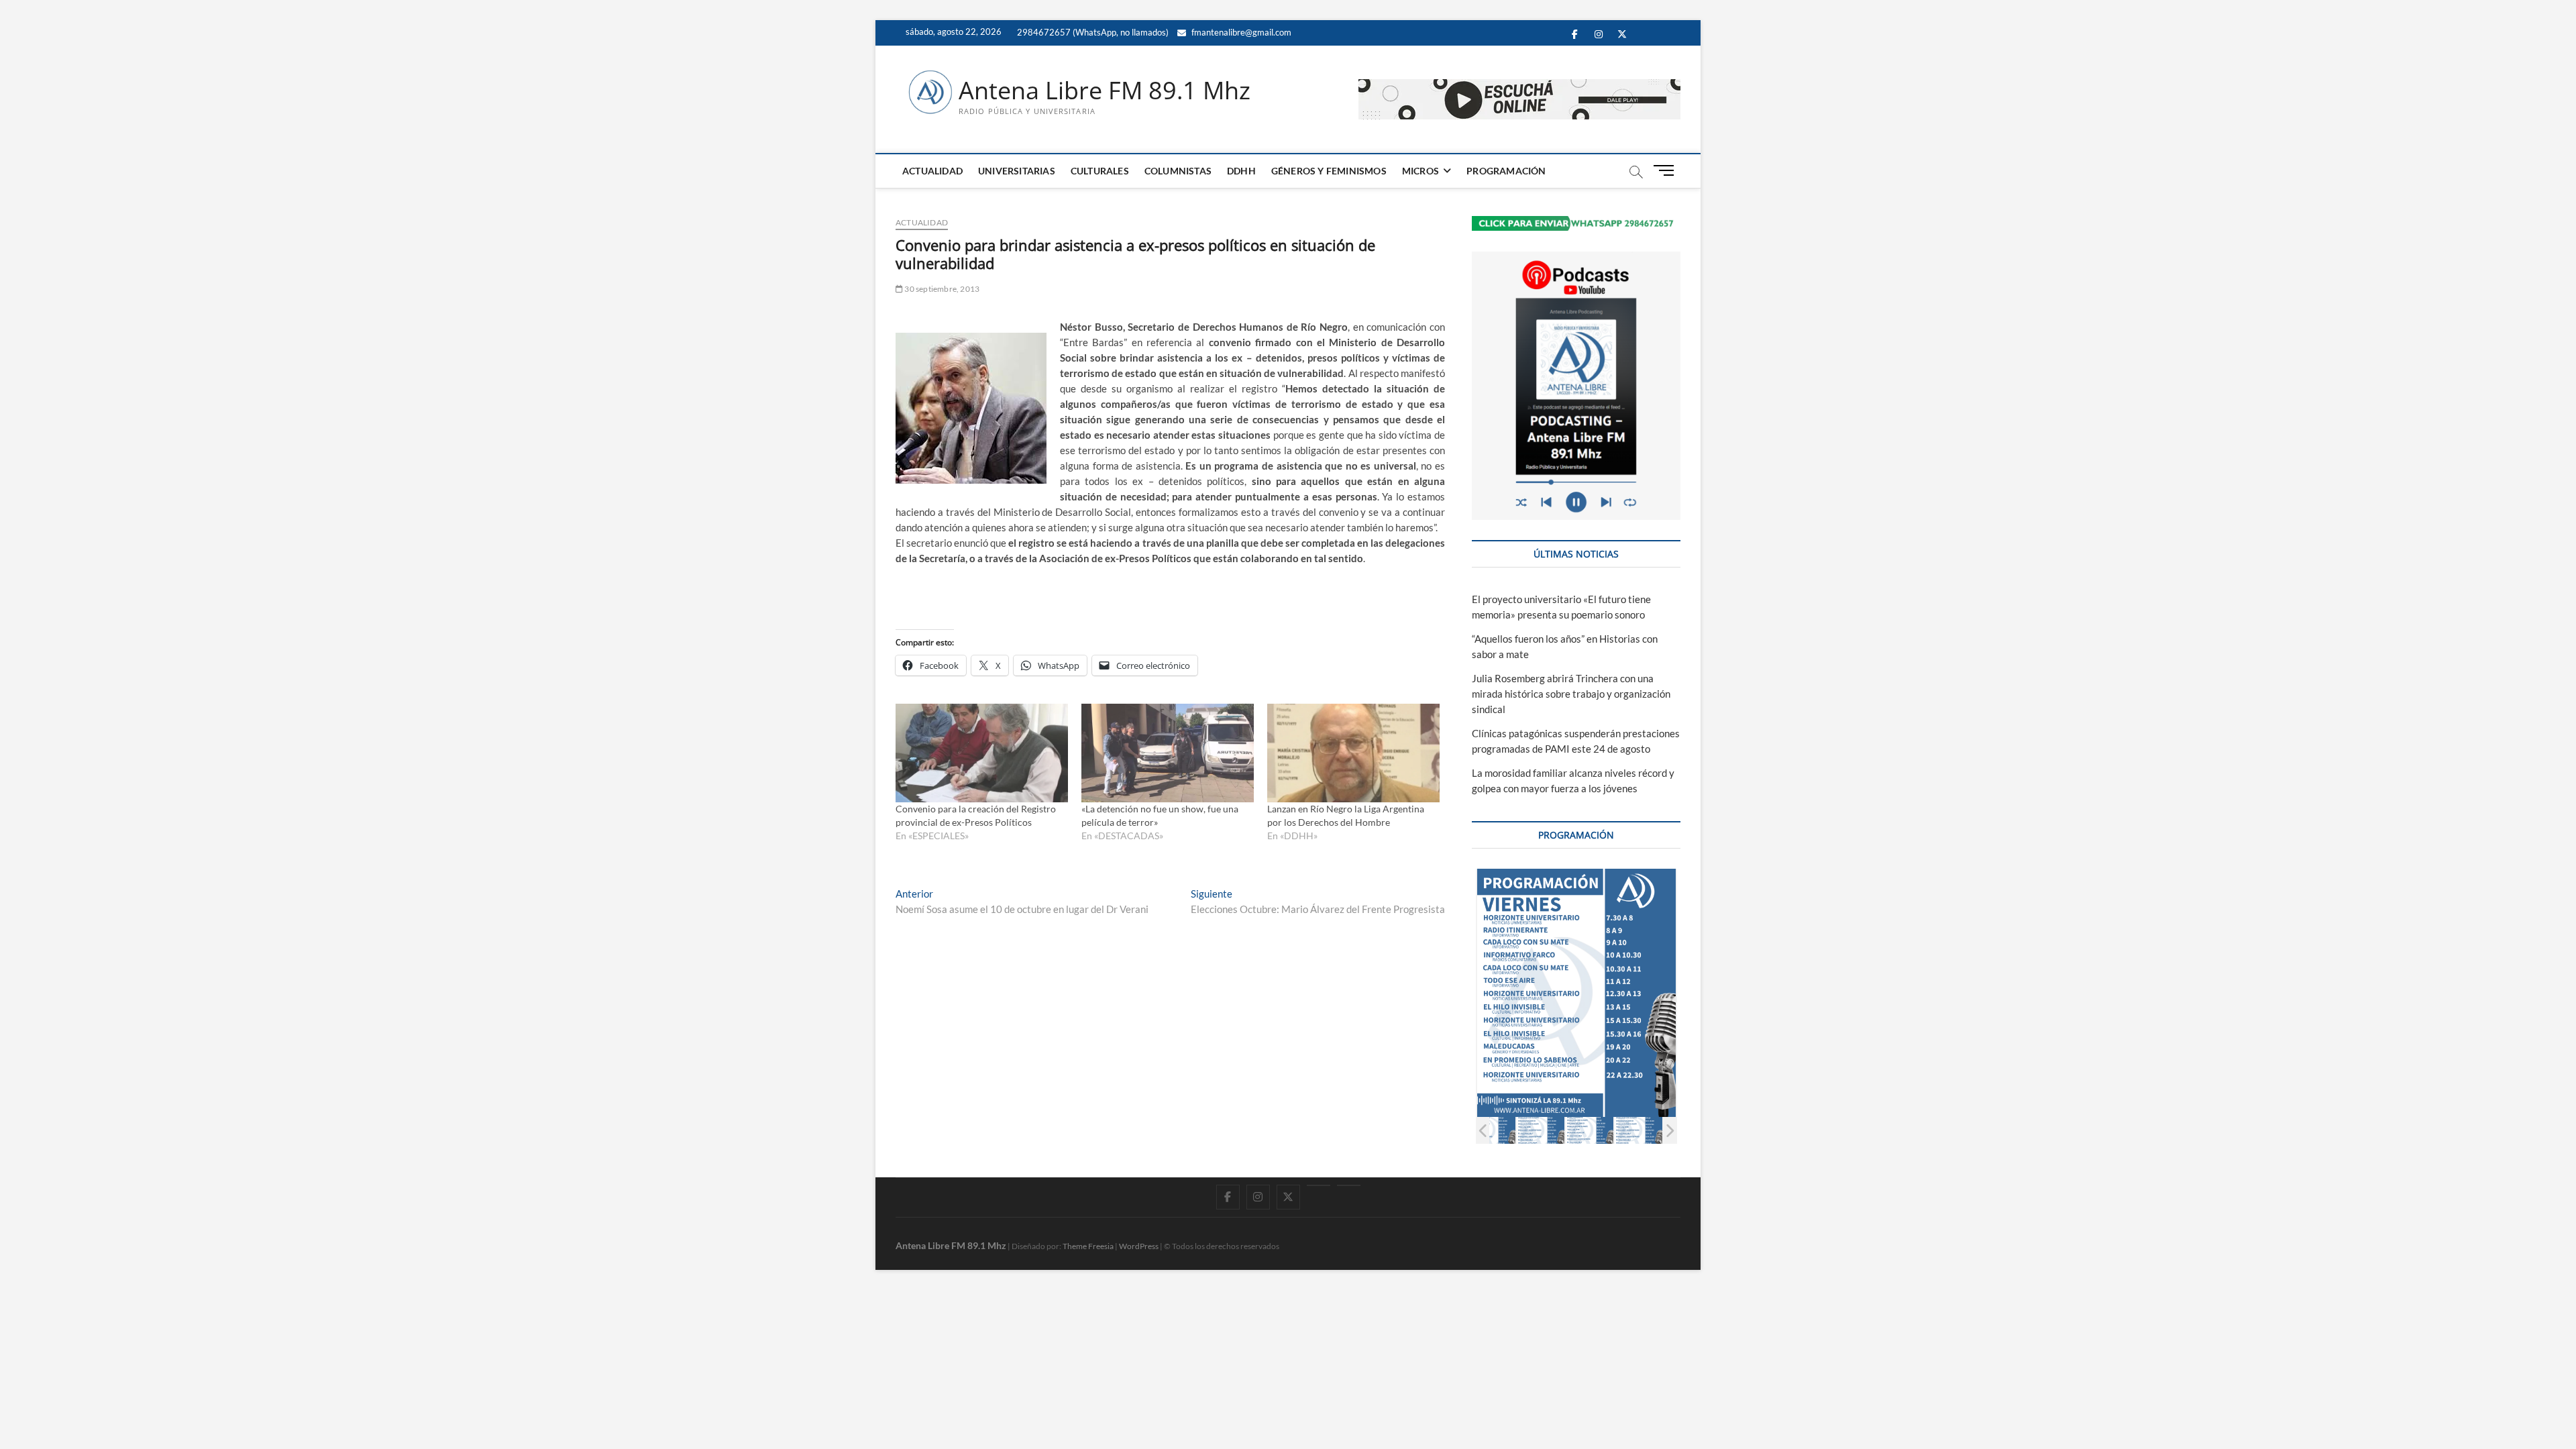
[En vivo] (1349, 1185)
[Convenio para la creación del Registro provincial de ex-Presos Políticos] (982, 753)
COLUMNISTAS (1178, 171)
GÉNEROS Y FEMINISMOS (1329, 171)
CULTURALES (1100, 171)
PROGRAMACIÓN (1506, 171)
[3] (1541, 1130)
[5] (1639, 1130)
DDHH (1241, 171)
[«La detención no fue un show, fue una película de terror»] (1168, 753)
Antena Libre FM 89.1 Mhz (1105, 91)
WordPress (1139, 1246)
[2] (1492, 1130)
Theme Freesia (1088, 1246)
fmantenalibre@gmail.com (1240, 32)
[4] (1590, 1130)
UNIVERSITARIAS (1017, 171)
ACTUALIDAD (932, 171)
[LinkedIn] (1319, 1185)
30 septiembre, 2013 (941, 289)
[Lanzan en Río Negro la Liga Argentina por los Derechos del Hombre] (1353, 753)
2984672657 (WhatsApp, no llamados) (1092, 32)
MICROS (1420, 171)
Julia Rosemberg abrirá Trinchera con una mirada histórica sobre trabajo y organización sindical (1571, 694)
